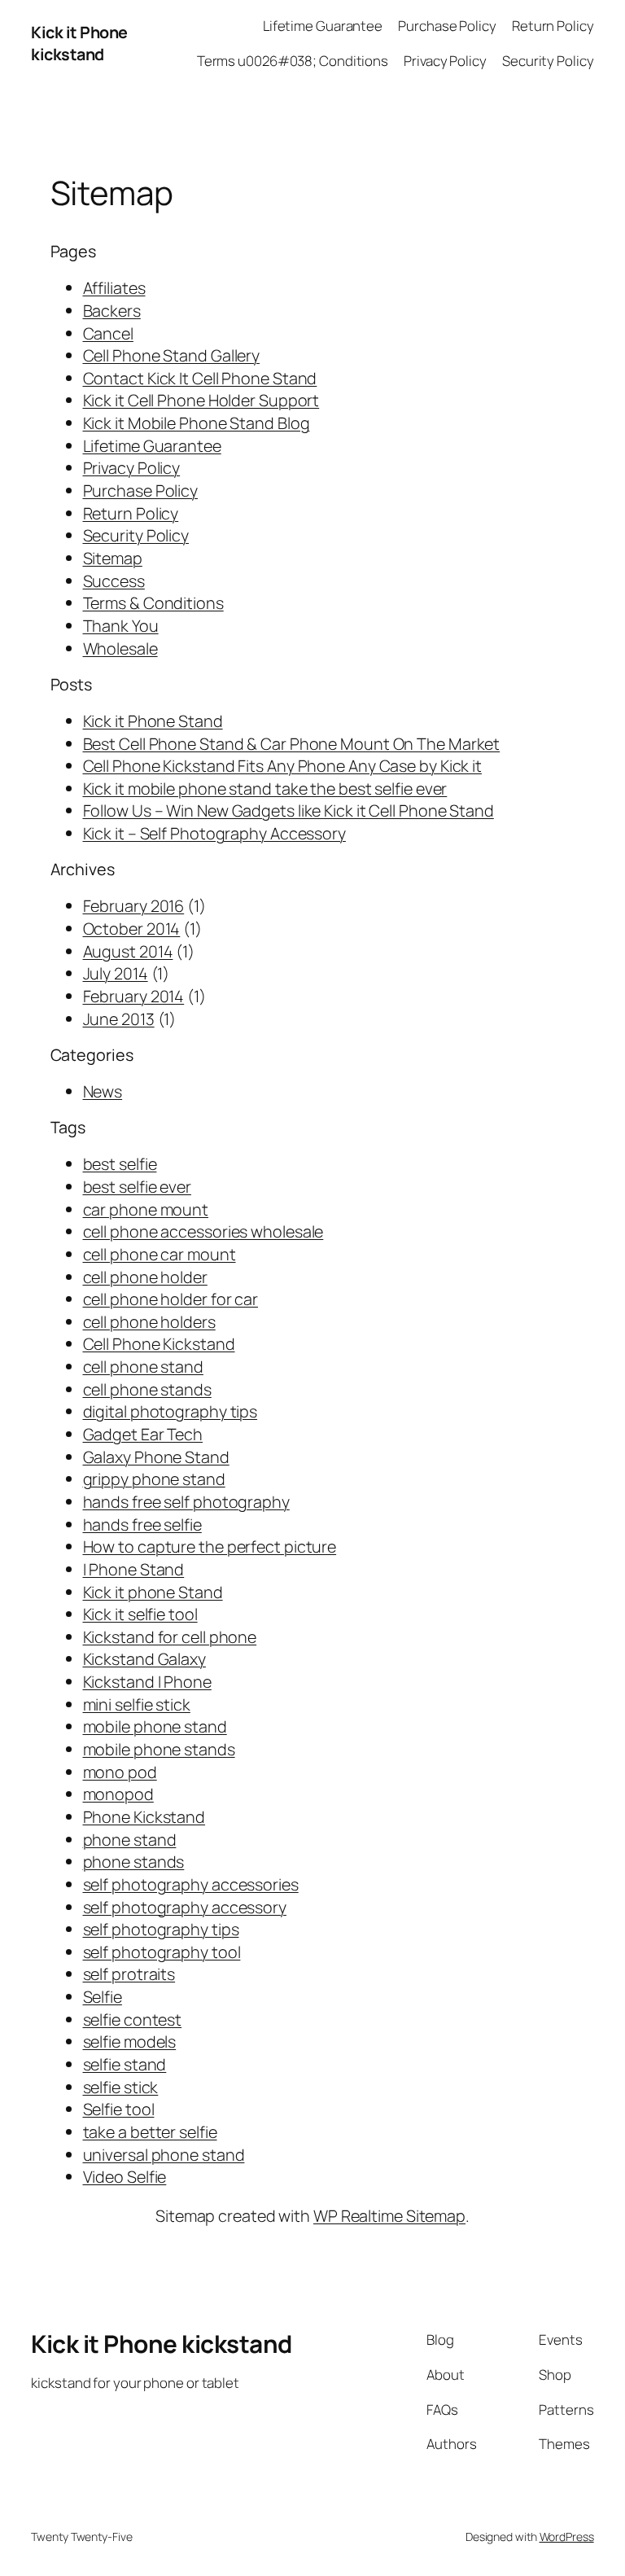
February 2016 (134, 906)
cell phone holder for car (171, 1299)
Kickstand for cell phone (170, 1637)
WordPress (567, 2537)
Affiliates (114, 288)
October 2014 (132, 929)
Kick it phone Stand (153, 1592)
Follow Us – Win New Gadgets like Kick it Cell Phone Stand (288, 810)
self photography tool (162, 1952)
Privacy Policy (132, 468)
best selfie (120, 1164)
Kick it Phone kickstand (79, 44)
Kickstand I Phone (147, 1682)
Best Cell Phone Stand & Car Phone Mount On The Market (292, 744)
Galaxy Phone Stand (156, 1457)
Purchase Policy (141, 491)
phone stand (130, 1840)
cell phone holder (145, 1277)
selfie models (130, 2042)
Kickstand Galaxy (144, 1659)
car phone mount (146, 1209)
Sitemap (113, 558)
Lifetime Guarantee (152, 446)
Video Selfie (125, 2177)
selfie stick (121, 2087)
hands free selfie (142, 1525)
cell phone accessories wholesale (203, 1231)
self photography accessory (185, 1907)
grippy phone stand (154, 1479)
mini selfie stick (137, 1704)
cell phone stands (147, 1389)
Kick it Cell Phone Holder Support (201, 400)
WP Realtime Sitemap (389, 2216)
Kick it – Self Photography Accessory (214, 833)
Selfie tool (119, 2109)
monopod (118, 1794)
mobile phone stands (159, 1749)
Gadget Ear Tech (143, 1434)
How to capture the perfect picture (210, 1546)
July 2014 (116, 973)
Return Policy (131, 513)
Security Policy (136, 535)
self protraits (129, 1974)
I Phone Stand (134, 1569)
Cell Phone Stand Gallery (172, 355)
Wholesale (120, 648)
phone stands (134, 1862)
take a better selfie (150, 2132)
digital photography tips (170, 1411)
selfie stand (125, 2064)
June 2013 (119, 1019)
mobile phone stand (155, 1726)
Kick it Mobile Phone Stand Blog (197, 423)
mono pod (120, 1772)
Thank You (121, 626)
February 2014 (134, 996)
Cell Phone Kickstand (159, 1344)
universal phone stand (164, 2155)
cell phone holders (149, 1322)
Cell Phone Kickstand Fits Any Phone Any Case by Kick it (283, 766)
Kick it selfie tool (140, 1614)
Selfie (103, 1997)
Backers (112, 311)
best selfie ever (137, 1187)
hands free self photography (186, 1502)
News (103, 1091)
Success (114, 581)
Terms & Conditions (153, 603)
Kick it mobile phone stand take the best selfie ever (265, 789)
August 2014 (128, 951)
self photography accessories (191, 1884)
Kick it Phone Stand (153, 721)
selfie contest (133, 2020)
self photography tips (161, 1929)
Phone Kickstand (144, 1817)
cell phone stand (143, 1367)
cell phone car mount (160, 1254)
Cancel (108, 333)
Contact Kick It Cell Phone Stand (200, 378)
